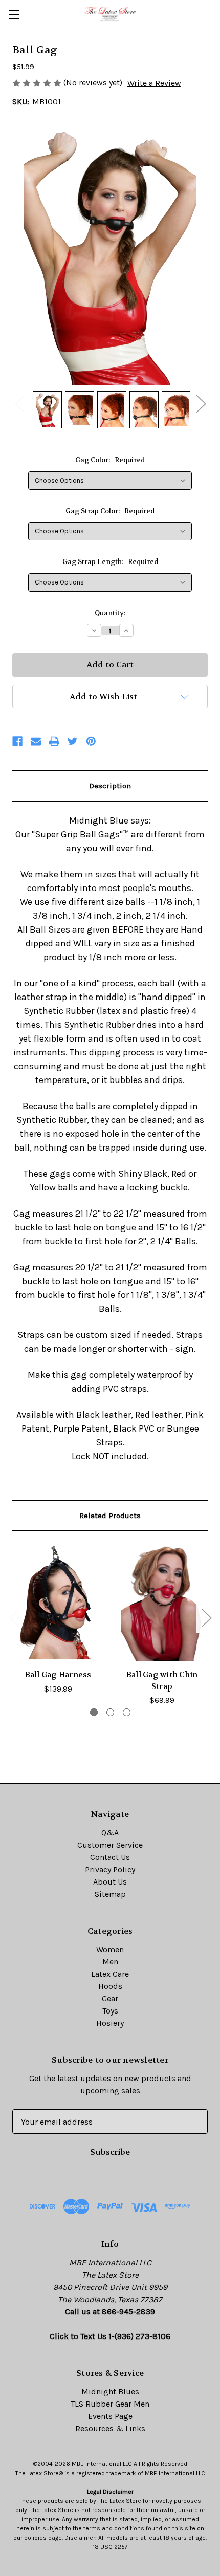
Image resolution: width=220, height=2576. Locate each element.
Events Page (110, 2416)
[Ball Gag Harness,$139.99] (58, 1603)
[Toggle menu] (14, 14)
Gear (110, 1998)
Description (110, 786)
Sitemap (110, 1894)
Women (110, 1949)
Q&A (110, 1833)
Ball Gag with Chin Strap (162, 1681)
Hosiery (110, 2023)
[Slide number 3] (127, 1712)
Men (110, 1962)
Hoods (110, 1986)
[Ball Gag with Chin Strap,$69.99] (162, 1603)
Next (201, 403)
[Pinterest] (91, 741)
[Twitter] (73, 741)
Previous (19, 403)
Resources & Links (110, 2428)
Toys (110, 2011)
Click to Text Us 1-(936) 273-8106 (110, 2336)
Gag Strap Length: (110, 562)
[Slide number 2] (110, 1712)
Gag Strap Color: (110, 511)
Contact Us (110, 1857)
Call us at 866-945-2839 (110, 2312)
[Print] (54, 741)
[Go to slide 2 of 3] (206, 1617)
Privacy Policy (110, 1869)
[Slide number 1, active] (94, 1712)
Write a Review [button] (154, 83)
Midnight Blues (110, 2391)
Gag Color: (110, 460)
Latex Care (110, 1974)
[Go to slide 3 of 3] (14, 1617)
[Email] (36, 741)
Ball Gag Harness (58, 1675)
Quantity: (110, 613)
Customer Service (110, 1845)
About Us (110, 1882)
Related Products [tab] (110, 1516)
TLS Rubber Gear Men (110, 2404)
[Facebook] (17, 741)
